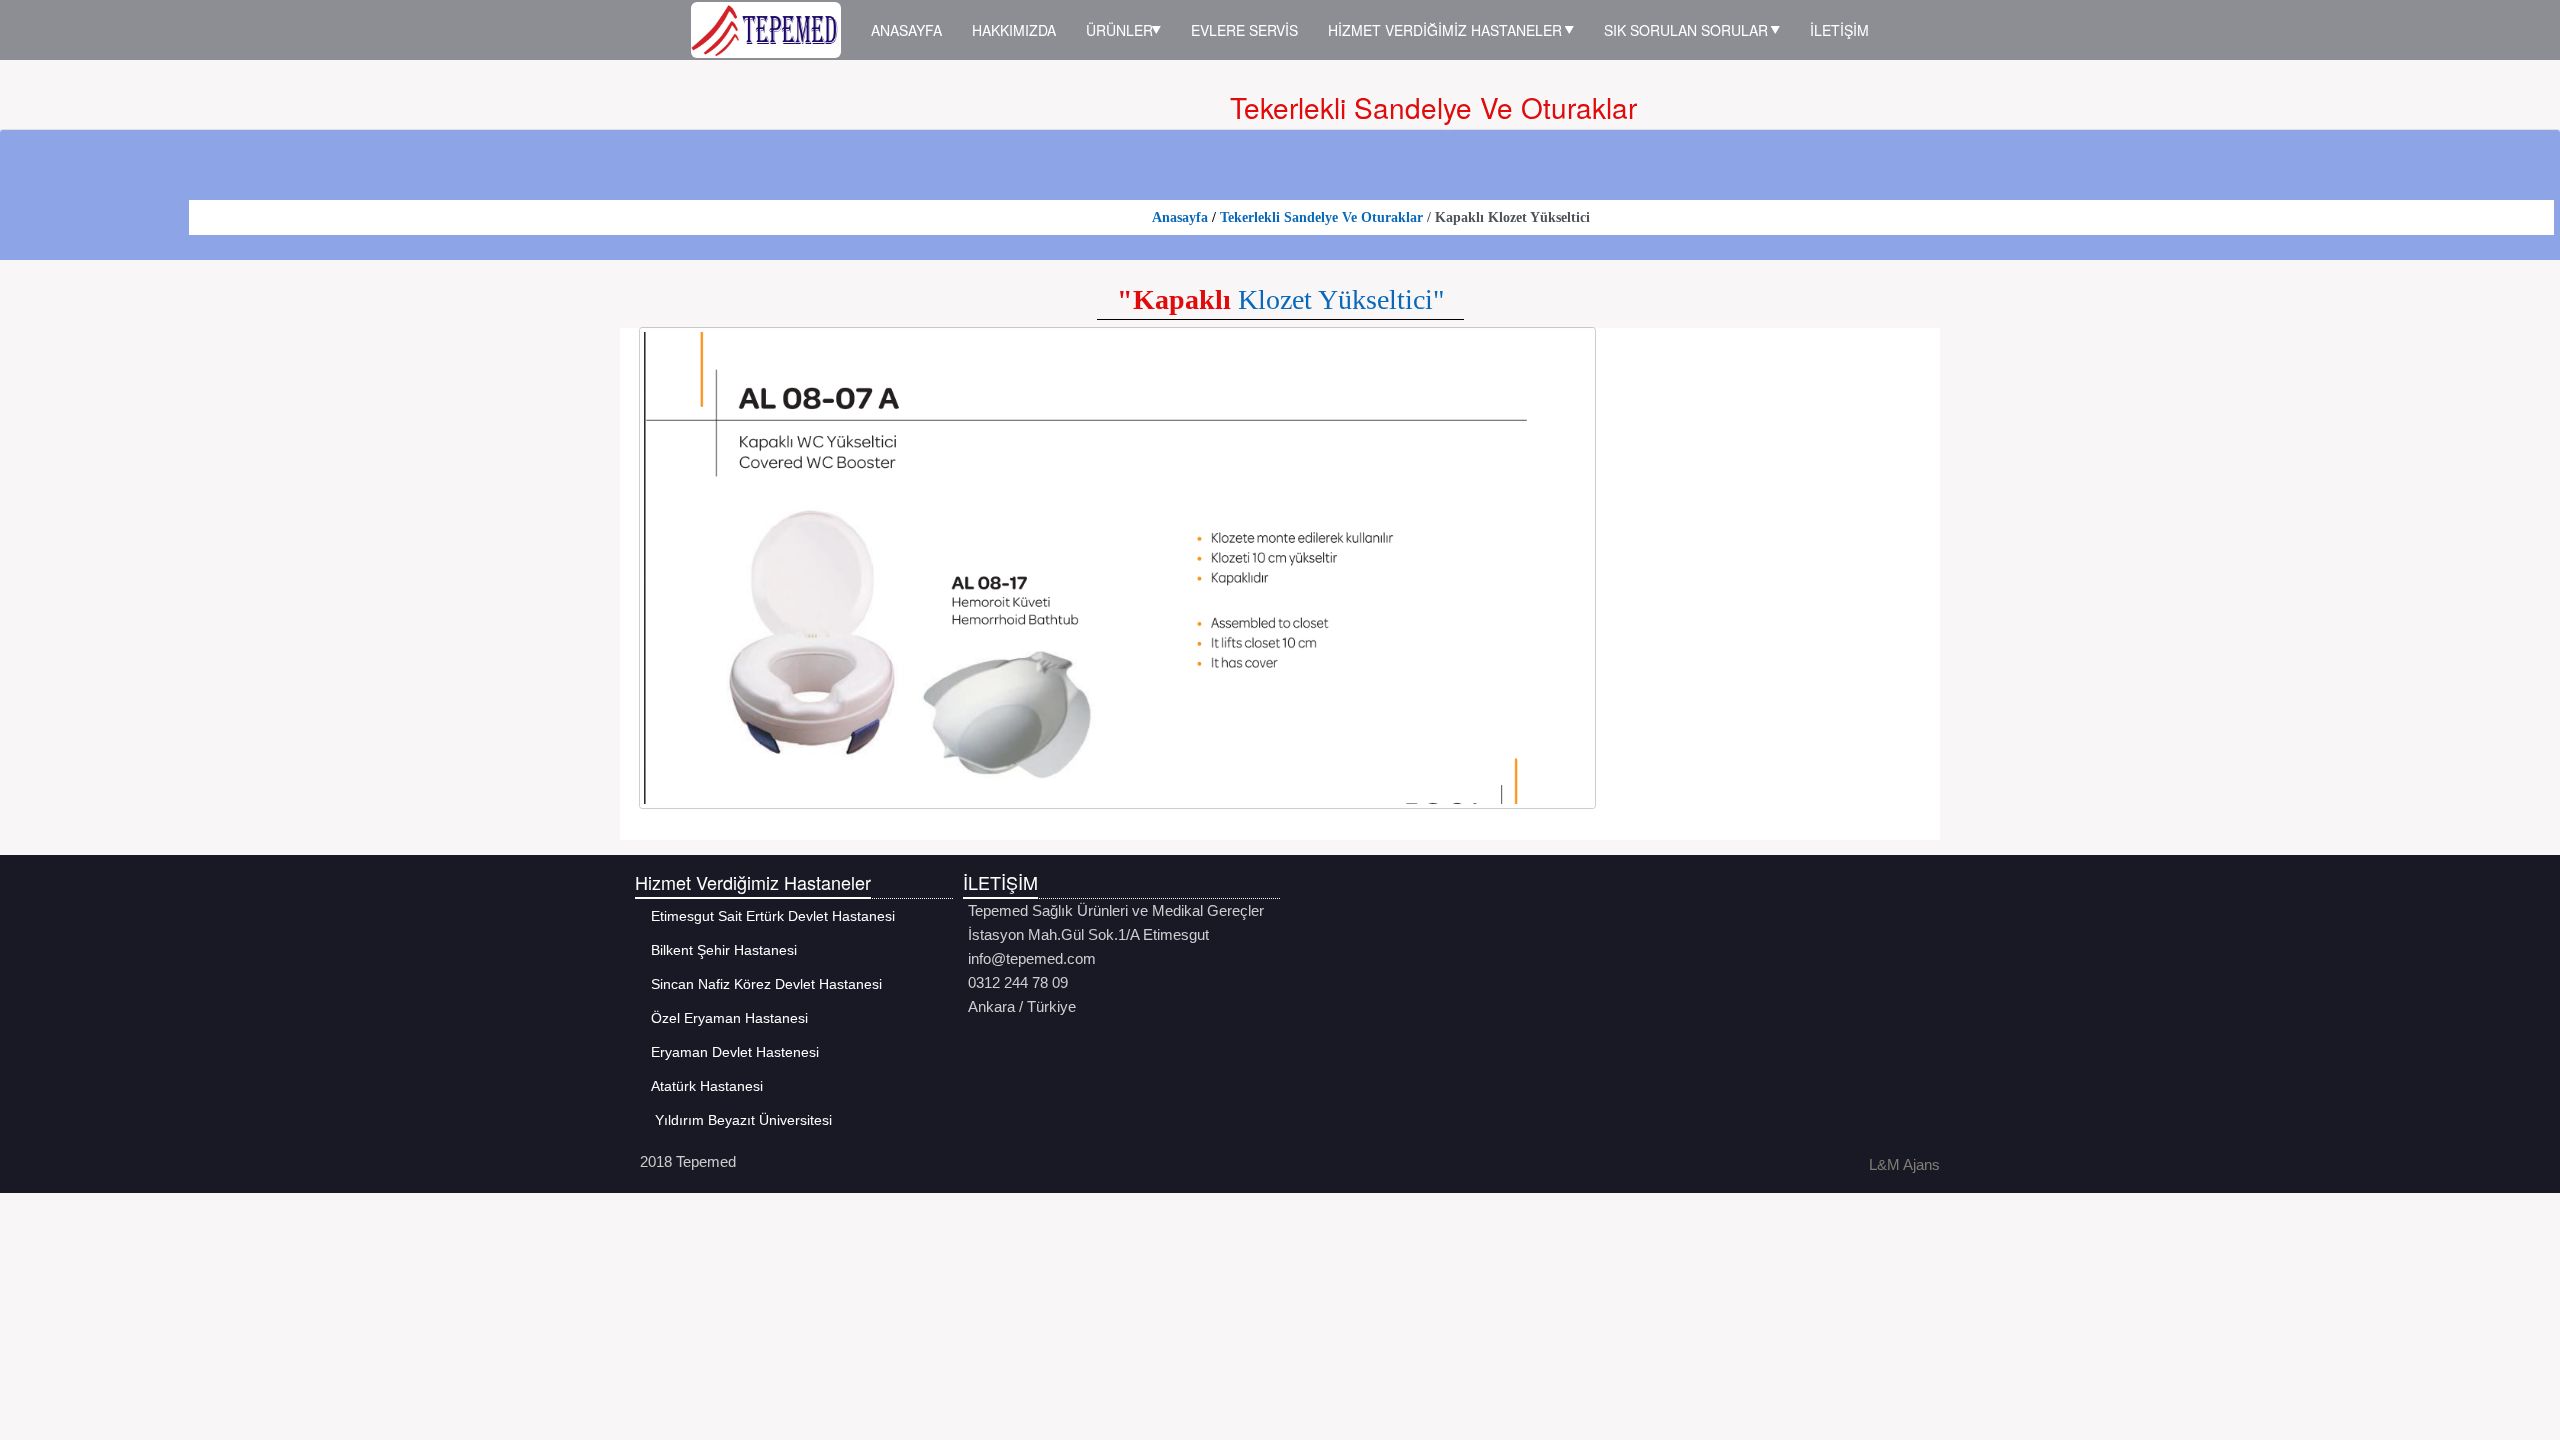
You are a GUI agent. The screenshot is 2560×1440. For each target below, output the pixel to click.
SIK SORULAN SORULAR (1688, 30)
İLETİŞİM (1839, 30)
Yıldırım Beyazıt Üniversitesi (736, 1120)
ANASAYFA (906, 30)
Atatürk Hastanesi (701, 1086)
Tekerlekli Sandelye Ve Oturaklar (1323, 217)
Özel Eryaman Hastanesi (724, 1018)
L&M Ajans (1904, 1164)
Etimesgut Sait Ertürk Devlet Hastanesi (767, 916)
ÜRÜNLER (1119, 30)
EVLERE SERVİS (1244, 30)
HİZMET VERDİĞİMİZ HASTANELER (1447, 30)
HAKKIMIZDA (1014, 30)
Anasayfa (1180, 217)
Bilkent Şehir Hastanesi (718, 950)
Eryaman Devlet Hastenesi (729, 1052)
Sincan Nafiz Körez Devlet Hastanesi (761, 984)
